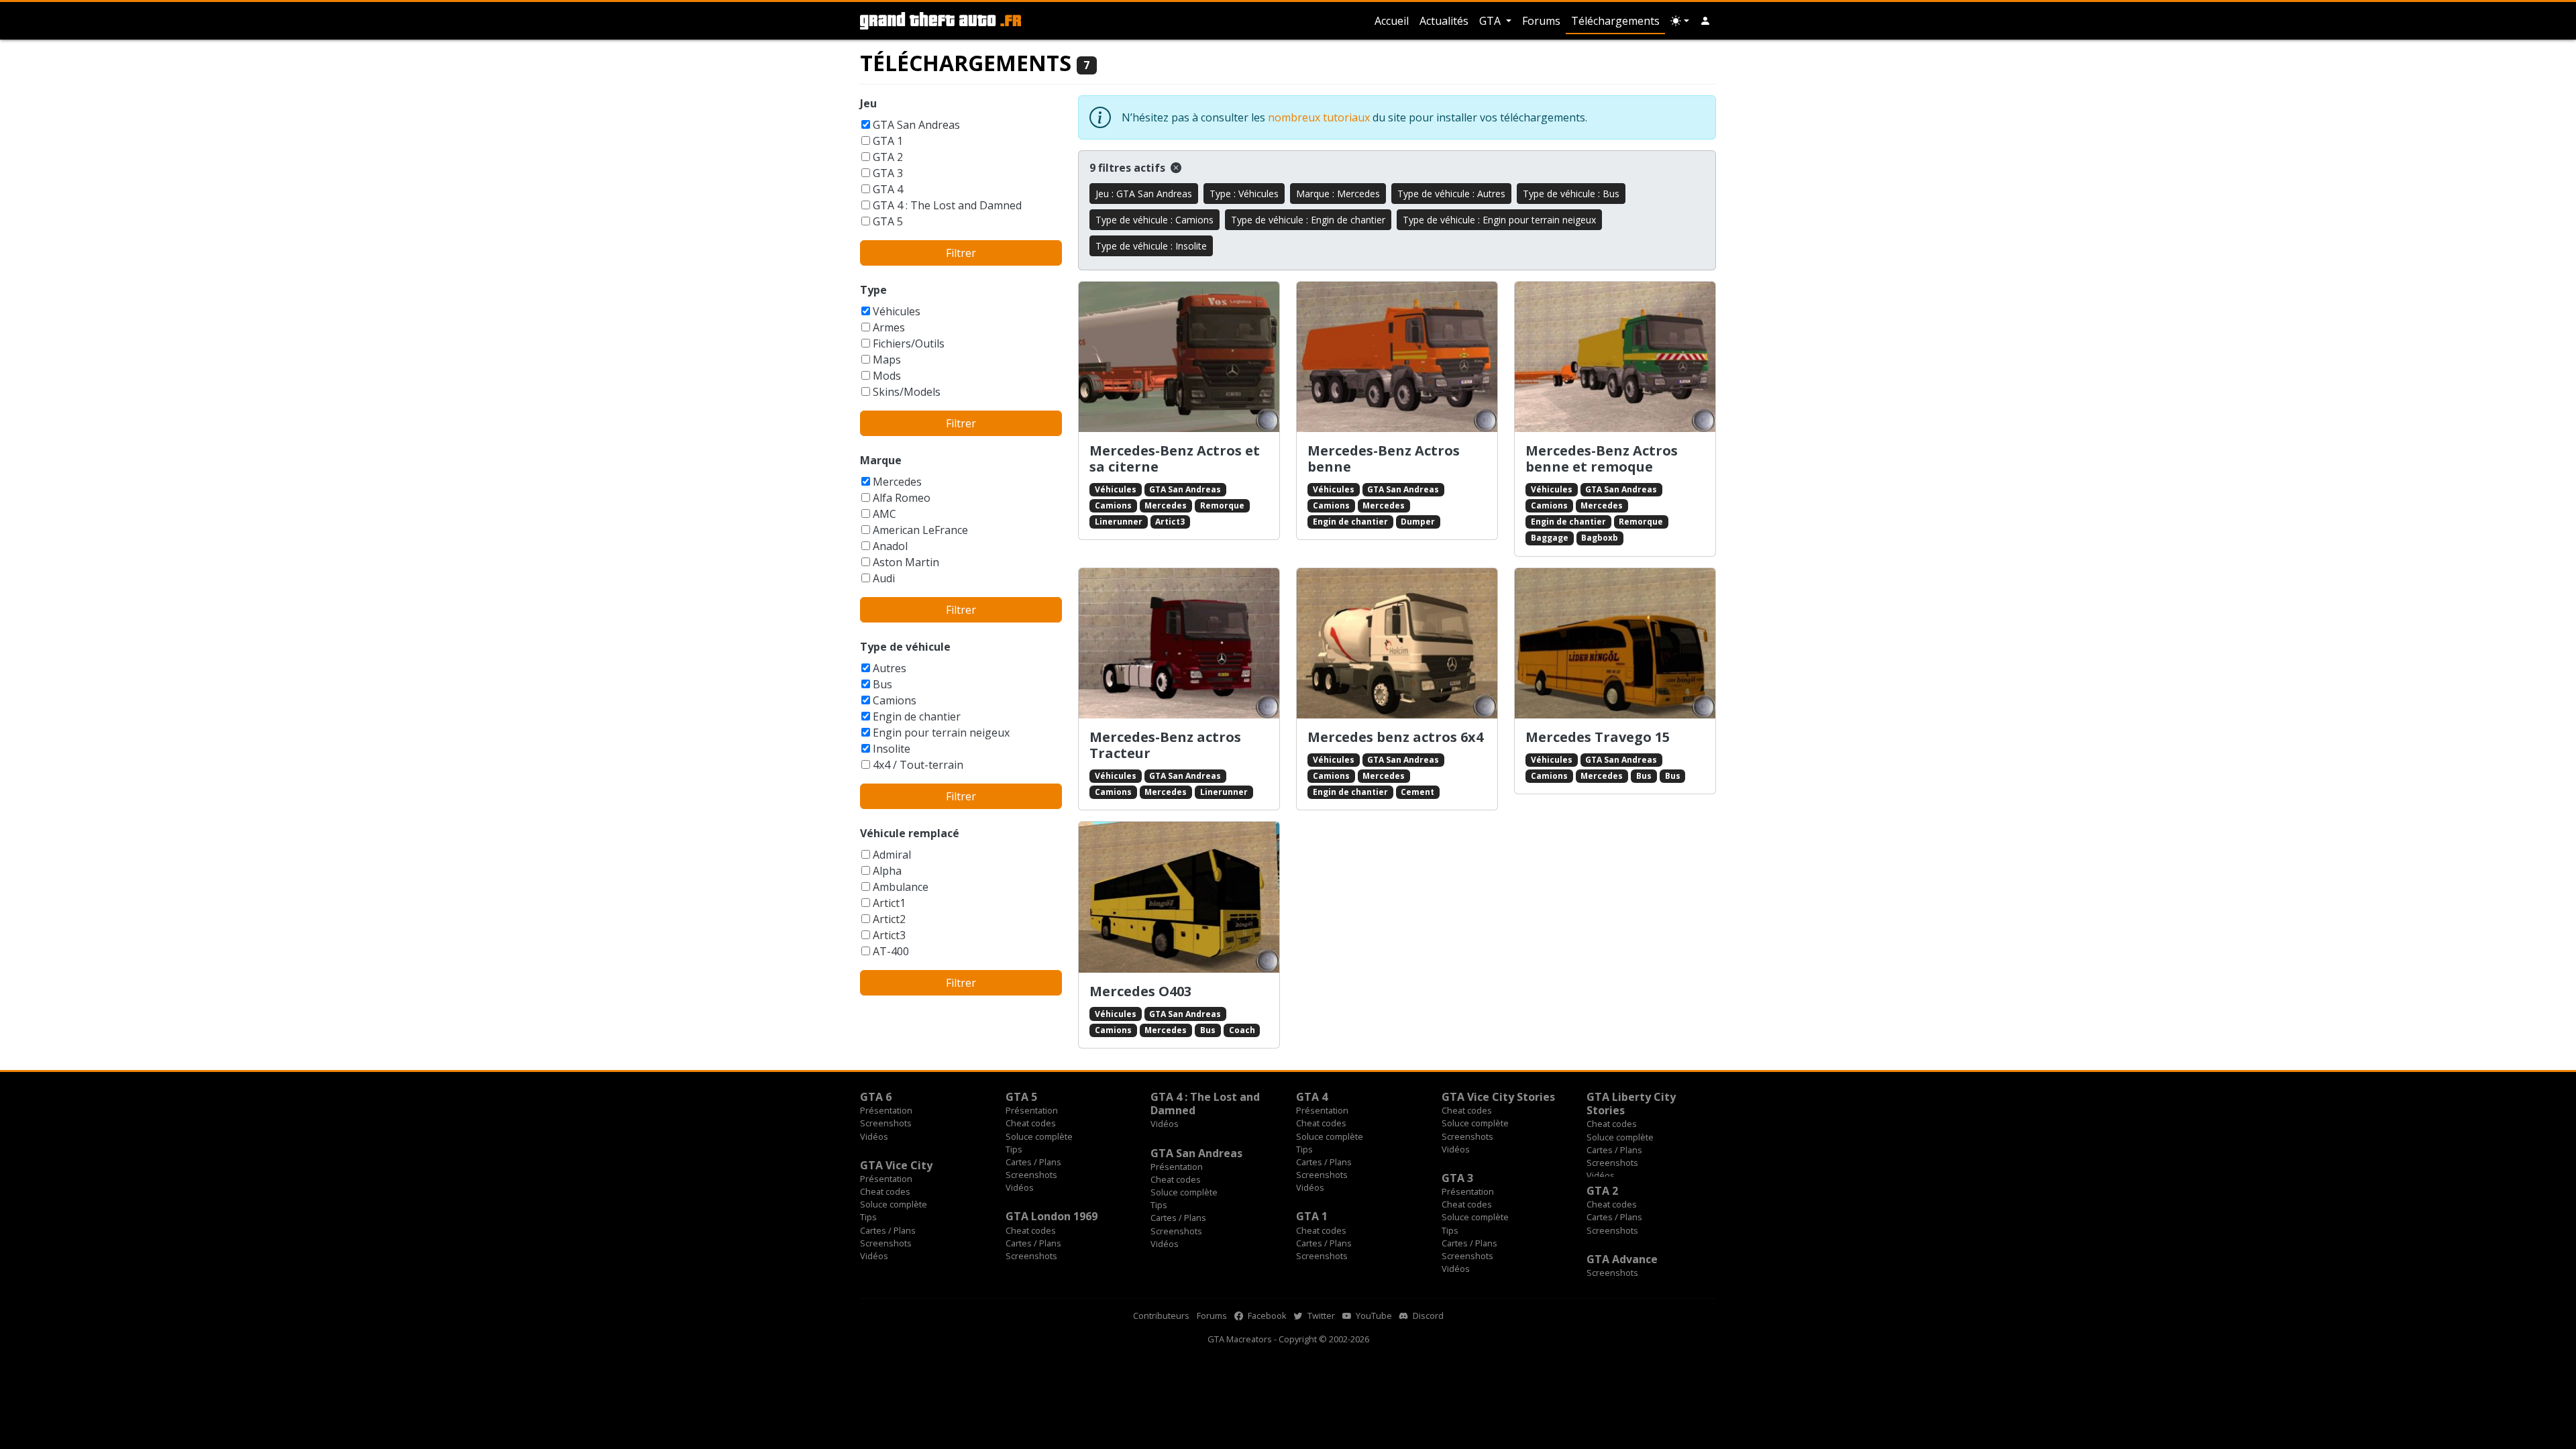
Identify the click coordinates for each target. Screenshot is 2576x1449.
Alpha (887, 871)
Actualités (1444, 21)
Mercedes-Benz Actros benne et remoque (1602, 459)
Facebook (1266, 1316)
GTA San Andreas (916, 125)
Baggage (1550, 538)
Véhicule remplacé (910, 833)
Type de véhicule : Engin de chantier (1308, 220)
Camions (895, 700)
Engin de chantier (917, 716)
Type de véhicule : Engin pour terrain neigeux (1499, 220)
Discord (1427, 1316)
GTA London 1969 (1052, 1216)
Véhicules (897, 311)
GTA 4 (888, 189)
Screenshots (886, 1123)
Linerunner (1119, 522)
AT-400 (891, 951)
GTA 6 (876, 1097)
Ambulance (901, 887)
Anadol (890, 546)
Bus (882, 684)
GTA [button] (1491, 21)
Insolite (892, 749)
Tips (1014, 1149)
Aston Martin (906, 562)
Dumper (1418, 522)
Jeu (868, 103)
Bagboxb (1600, 538)
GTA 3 (888, 173)
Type (873, 290)
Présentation (886, 1110)
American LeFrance (920, 530)
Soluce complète (1039, 1136)
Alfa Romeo (902, 498)
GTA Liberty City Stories (1631, 1104)
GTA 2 (888, 157)
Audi (884, 578)
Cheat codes (1031, 1123)
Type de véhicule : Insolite (1151, 246)
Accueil (1392, 21)
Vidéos (874, 1136)
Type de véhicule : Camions (1155, 220)
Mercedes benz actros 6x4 (1395, 737)
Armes (889, 327)
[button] (1705, 21)
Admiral (892, 855)
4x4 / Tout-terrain (918, 765)
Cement (1417, 792)
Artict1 (889, 903)
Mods (887, 376)
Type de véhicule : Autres (1451, 194)
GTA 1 (888, 141)
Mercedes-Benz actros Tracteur (1165, 745)
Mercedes (897, 482)
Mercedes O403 (1140, 991)
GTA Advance (1622, 1259)
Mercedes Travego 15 (1598, 737)
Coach (1242, 1030)
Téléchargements (1615, 21)
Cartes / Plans (1033, 1162)
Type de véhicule (905, 647)
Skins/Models (907, 392)
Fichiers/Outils (909, 343)
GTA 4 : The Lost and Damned (947, 205)
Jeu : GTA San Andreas (1144, 194)
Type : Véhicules (1244, 194)
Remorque (1222, 505)
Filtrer (961, 253)
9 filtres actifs (1129, 168)
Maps (887, 360)
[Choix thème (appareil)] (1680, 21)
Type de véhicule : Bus (1571, 194)
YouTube (1373, 1316)
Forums (1541, 21)
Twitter (1320, 1316)
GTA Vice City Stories (1498, 1097)
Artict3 (889, 935)
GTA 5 (888, 221)
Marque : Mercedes (1338, 194)
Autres (890, 668)
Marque (881, 460)
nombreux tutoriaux (1319, 117)
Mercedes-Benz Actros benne (1384, 459)
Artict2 (889, 919)
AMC (884, 514)
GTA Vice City (896, 1165)
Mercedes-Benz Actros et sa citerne (1175, 459)
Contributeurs (1161, 1316)
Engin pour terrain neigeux (941, 733)
